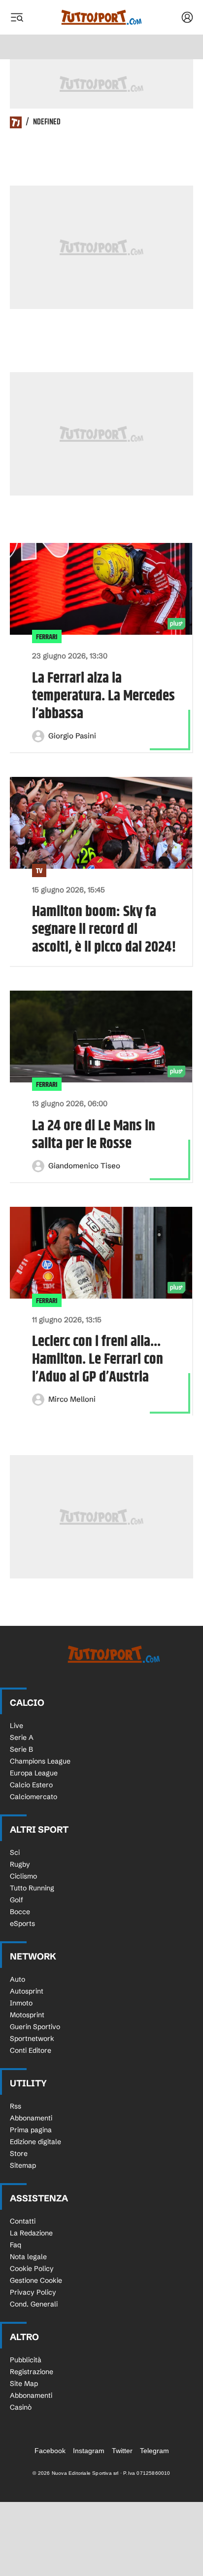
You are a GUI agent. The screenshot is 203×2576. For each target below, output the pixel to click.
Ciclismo (23, 1876)
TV (39, 871)
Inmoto (21, 2003)
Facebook (50, 2451)
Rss (16, 2106)
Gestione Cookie (36, 2280)
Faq (16, 2245)
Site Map (24, 2384)
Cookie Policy (32, 2268)
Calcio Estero (31, 1785)
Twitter (122, 2451)
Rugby (20, 1864)
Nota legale (28, 2257)
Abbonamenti (31, 2118)
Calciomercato (34, 1797)
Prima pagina (31, 2130)
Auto (17, 1979)
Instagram (89, 2451)
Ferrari (47, 637)
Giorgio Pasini (72, 736)
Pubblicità (26, 2360)
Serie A (22, 1737)
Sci (15, 1852)
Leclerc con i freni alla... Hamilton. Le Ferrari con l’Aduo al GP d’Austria (98, 1359)
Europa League (34, 1773)
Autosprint (27, 1991)
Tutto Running (32, 1888)
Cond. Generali (34, 2304)
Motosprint (27, 2015)
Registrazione (32, 2372)
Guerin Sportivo (35, 2027)
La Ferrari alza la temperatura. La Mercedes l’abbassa (103, 696)
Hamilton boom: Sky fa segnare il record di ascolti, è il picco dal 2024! (104, 929)
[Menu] (17, 17)
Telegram (154, 2451)
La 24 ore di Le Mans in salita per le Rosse (94, 1135)
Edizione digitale (35, 2142)
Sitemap (23, 2165)
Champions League (40, 1761)
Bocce (20, 1912)
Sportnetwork (32, 2038)
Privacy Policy (33, 2292)
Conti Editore (31, 2050)
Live (17, 1726)
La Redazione (31, 2233)
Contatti (23, 2221)
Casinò (21, 2407)
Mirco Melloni (72, 1399)
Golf (17, 1900)
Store (19, 2153)
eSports (22, 1923)
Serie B (21, 1749)
